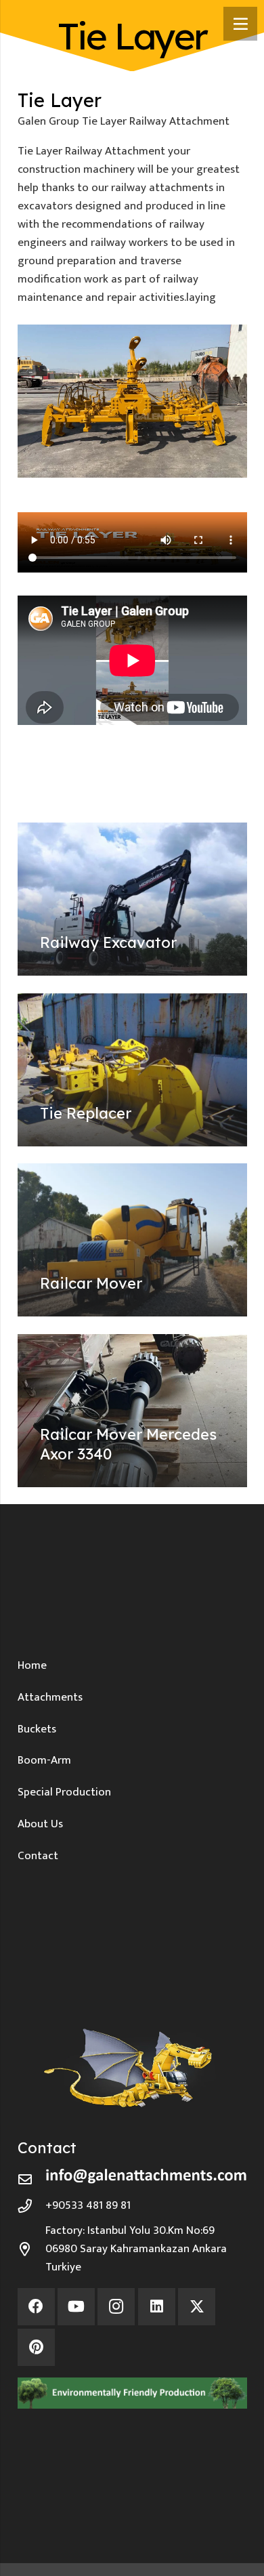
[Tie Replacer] (132, 1070)
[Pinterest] (36, 2347)
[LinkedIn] (157, 2307)
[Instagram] (116, 2307)
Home (32, 1665)
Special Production (64, 1792)
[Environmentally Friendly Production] (132, 2393)
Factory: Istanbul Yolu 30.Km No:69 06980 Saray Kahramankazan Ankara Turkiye (136, 2249)
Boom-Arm (44, 1760)
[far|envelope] (32, 2180)
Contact (38, 1856)
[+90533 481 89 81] (32, 2206)
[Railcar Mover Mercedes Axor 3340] (132, 1411)
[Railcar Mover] (132, 1240)
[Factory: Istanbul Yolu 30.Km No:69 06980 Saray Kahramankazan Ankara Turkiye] (32, 2249)
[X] (197, 2307)
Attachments (50, 1697)
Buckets (37, 1729)
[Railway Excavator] (132, 899)
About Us (40, 1824)
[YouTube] (76, 2307)
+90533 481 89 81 (88, 2205)
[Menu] (240, 24)
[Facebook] (36, 2307)
